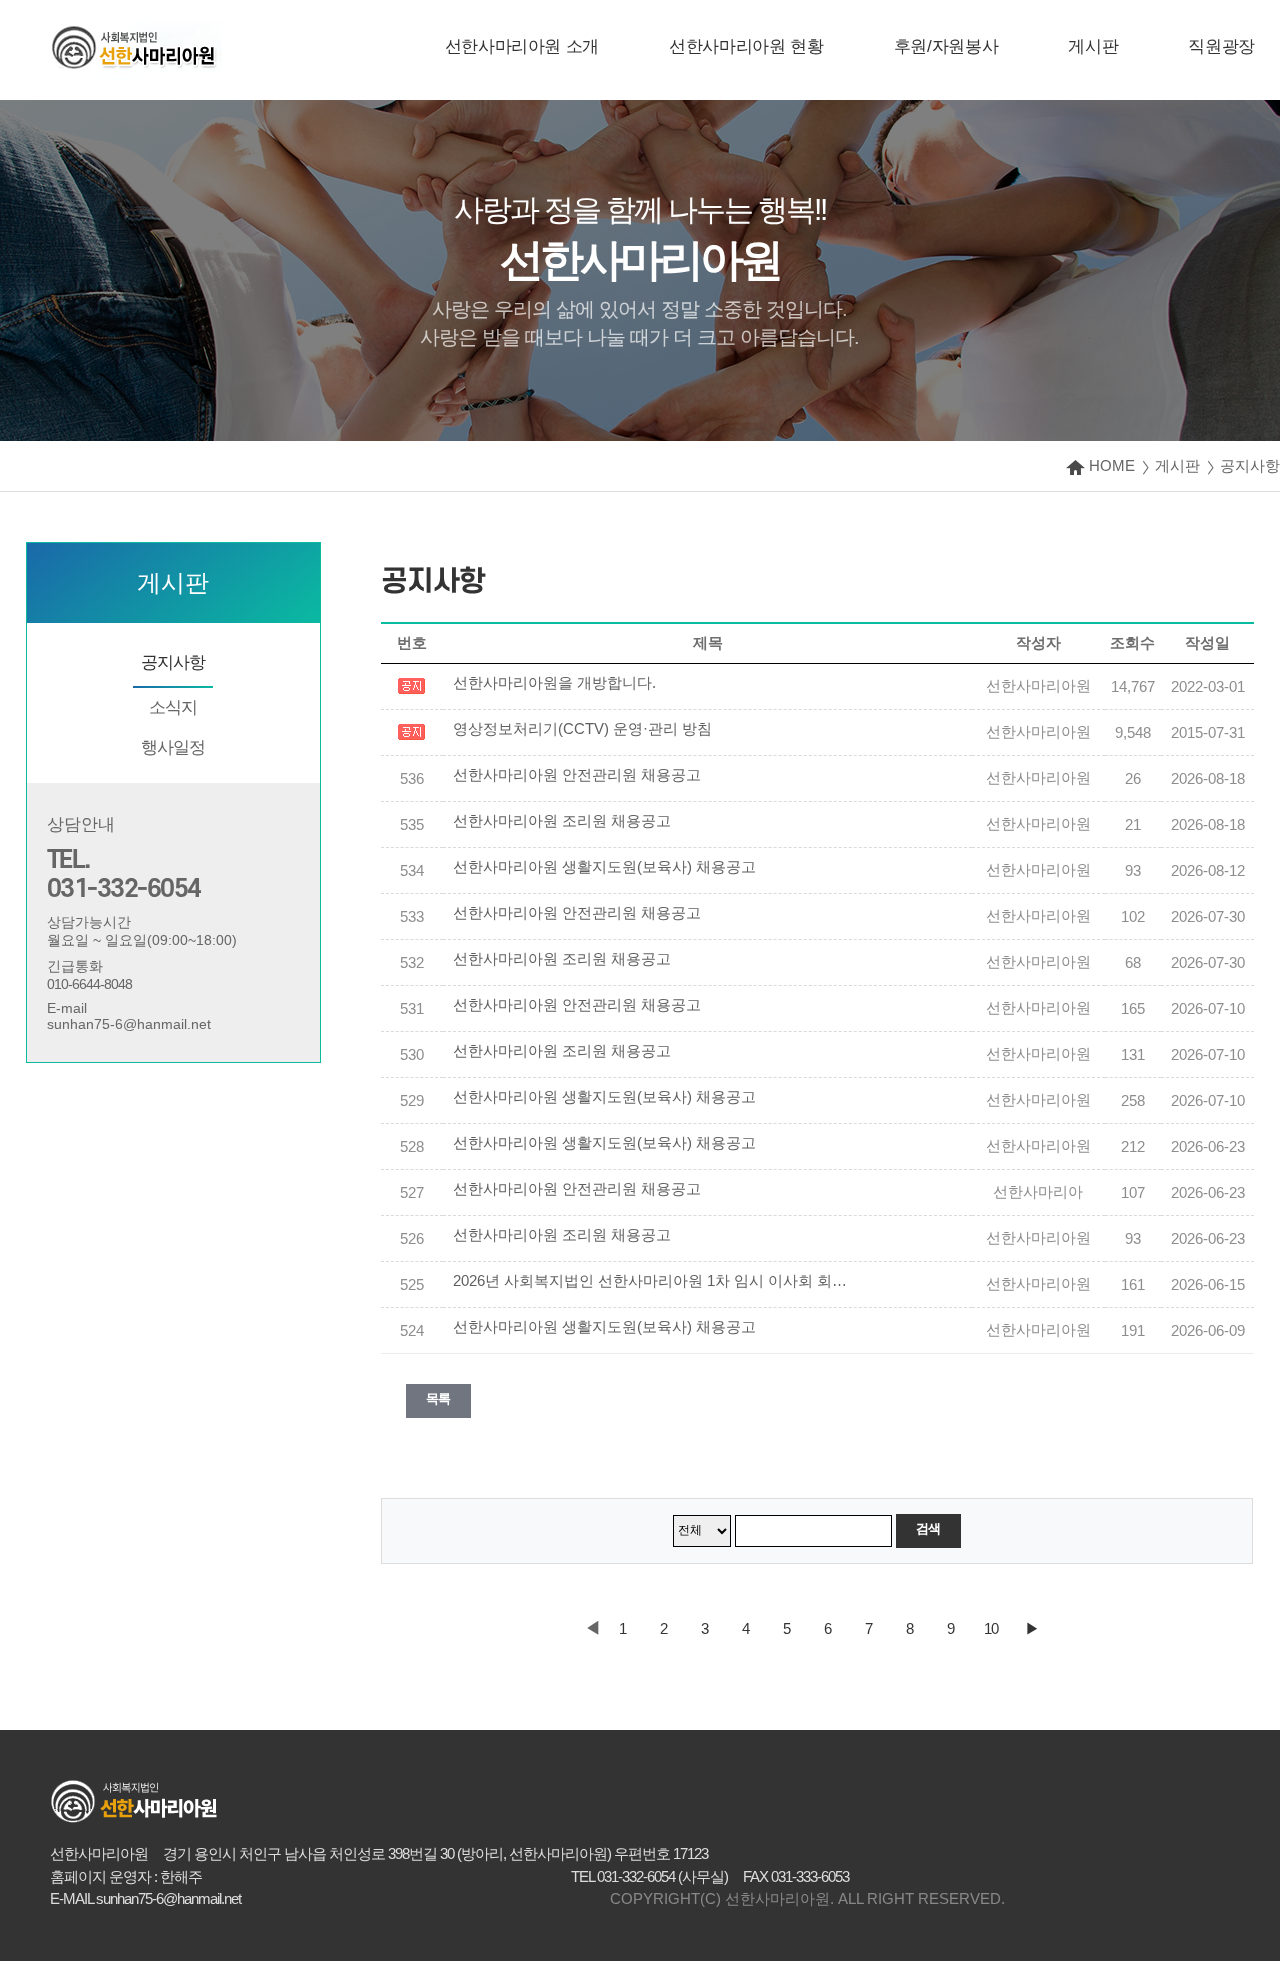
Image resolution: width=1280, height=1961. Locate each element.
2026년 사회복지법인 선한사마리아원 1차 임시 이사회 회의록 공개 (653, 1281)
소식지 (173, 707)
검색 (928, 1528)
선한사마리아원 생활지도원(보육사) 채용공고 (604, 867)
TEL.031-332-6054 (124, 874)
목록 (438, 1398)
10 (991, 1629)
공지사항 (173, 662)
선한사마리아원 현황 (746, 46)
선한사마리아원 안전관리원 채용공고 (577, 775)
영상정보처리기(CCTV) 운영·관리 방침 (582, 729)
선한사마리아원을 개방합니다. (554, 683)
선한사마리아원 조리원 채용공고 (562, 821)
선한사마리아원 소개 (522, 46)
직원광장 (1221, 46)
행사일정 (173, 747)
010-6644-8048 (89, 984)
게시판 (1093, 46)
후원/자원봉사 (946, 46)
